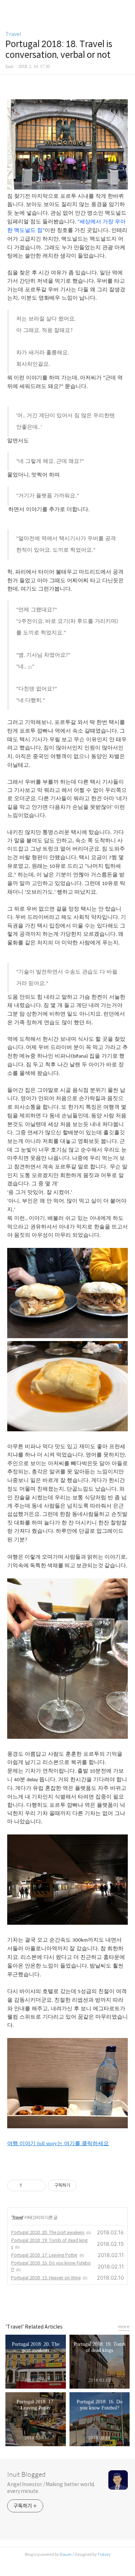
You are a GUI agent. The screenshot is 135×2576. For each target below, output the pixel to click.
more (124, 2327)
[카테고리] (9, 8)
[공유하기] (29, 2185)
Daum (66, 2554)
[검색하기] (126, 8)
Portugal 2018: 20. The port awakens (48, 2232)
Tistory (104, 2554)
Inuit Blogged (26, 2475)
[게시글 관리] (38, 2185)
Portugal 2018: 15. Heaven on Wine (46, 2278)
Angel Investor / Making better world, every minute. (51, 2488)
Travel (13, 34)
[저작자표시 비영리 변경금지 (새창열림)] (86, 2185)
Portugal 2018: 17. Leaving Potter (44, 2255)
